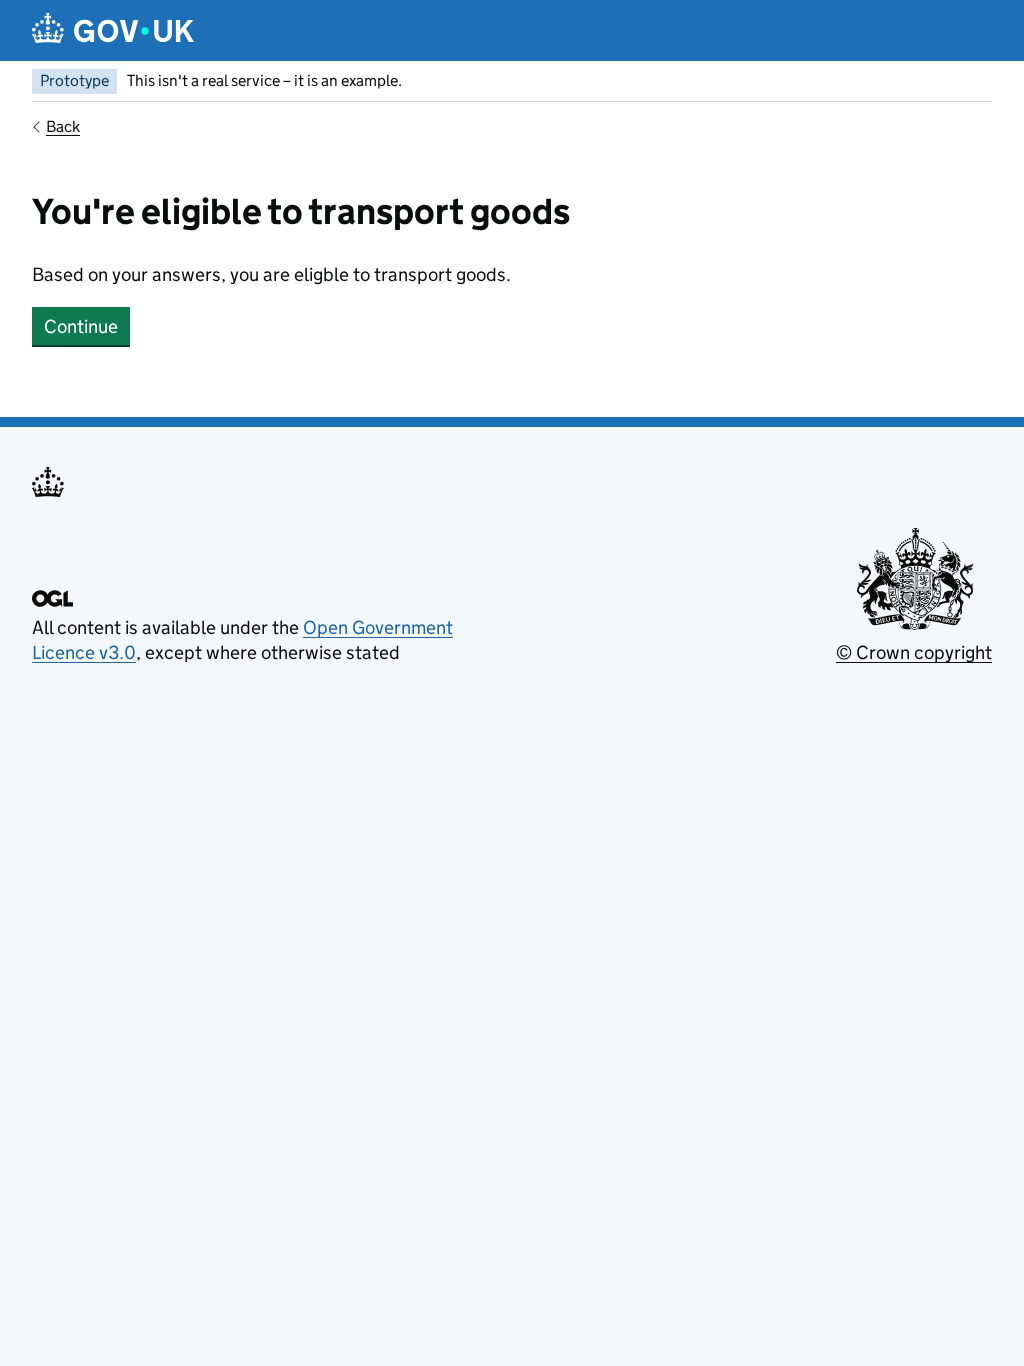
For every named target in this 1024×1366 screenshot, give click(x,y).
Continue (81, 326)
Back (63, 126)
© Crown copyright (914, 652)
